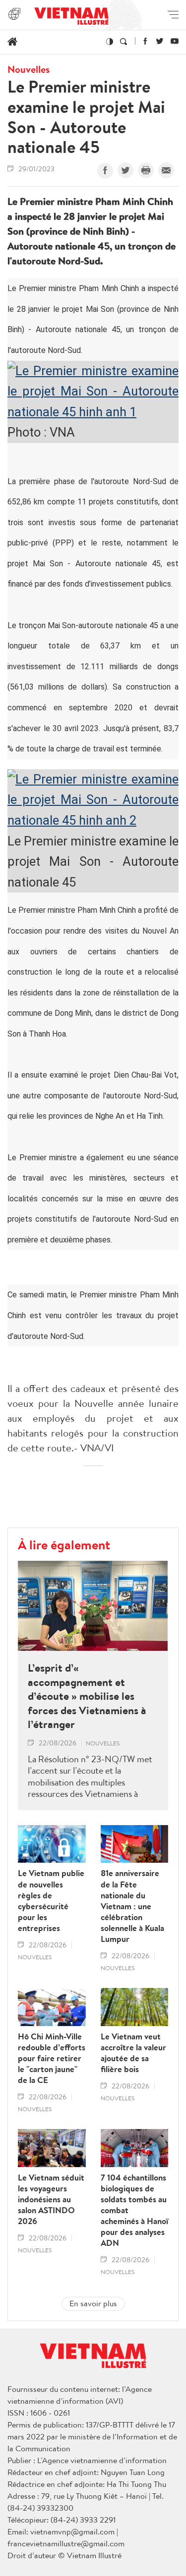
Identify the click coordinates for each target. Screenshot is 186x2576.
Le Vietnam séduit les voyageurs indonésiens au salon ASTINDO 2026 (51, 2199)
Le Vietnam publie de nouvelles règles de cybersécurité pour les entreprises (51, 1901)
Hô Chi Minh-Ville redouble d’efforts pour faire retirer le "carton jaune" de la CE (52, 2058)
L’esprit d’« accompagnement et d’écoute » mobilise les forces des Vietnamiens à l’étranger (87, 1696)
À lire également (64, 1544)
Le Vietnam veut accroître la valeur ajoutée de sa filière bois (133, 2053)
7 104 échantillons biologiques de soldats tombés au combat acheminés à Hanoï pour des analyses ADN (134, 2210)
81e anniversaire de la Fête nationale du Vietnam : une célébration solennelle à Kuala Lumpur (132, 1906)
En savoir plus (93, 2303)
